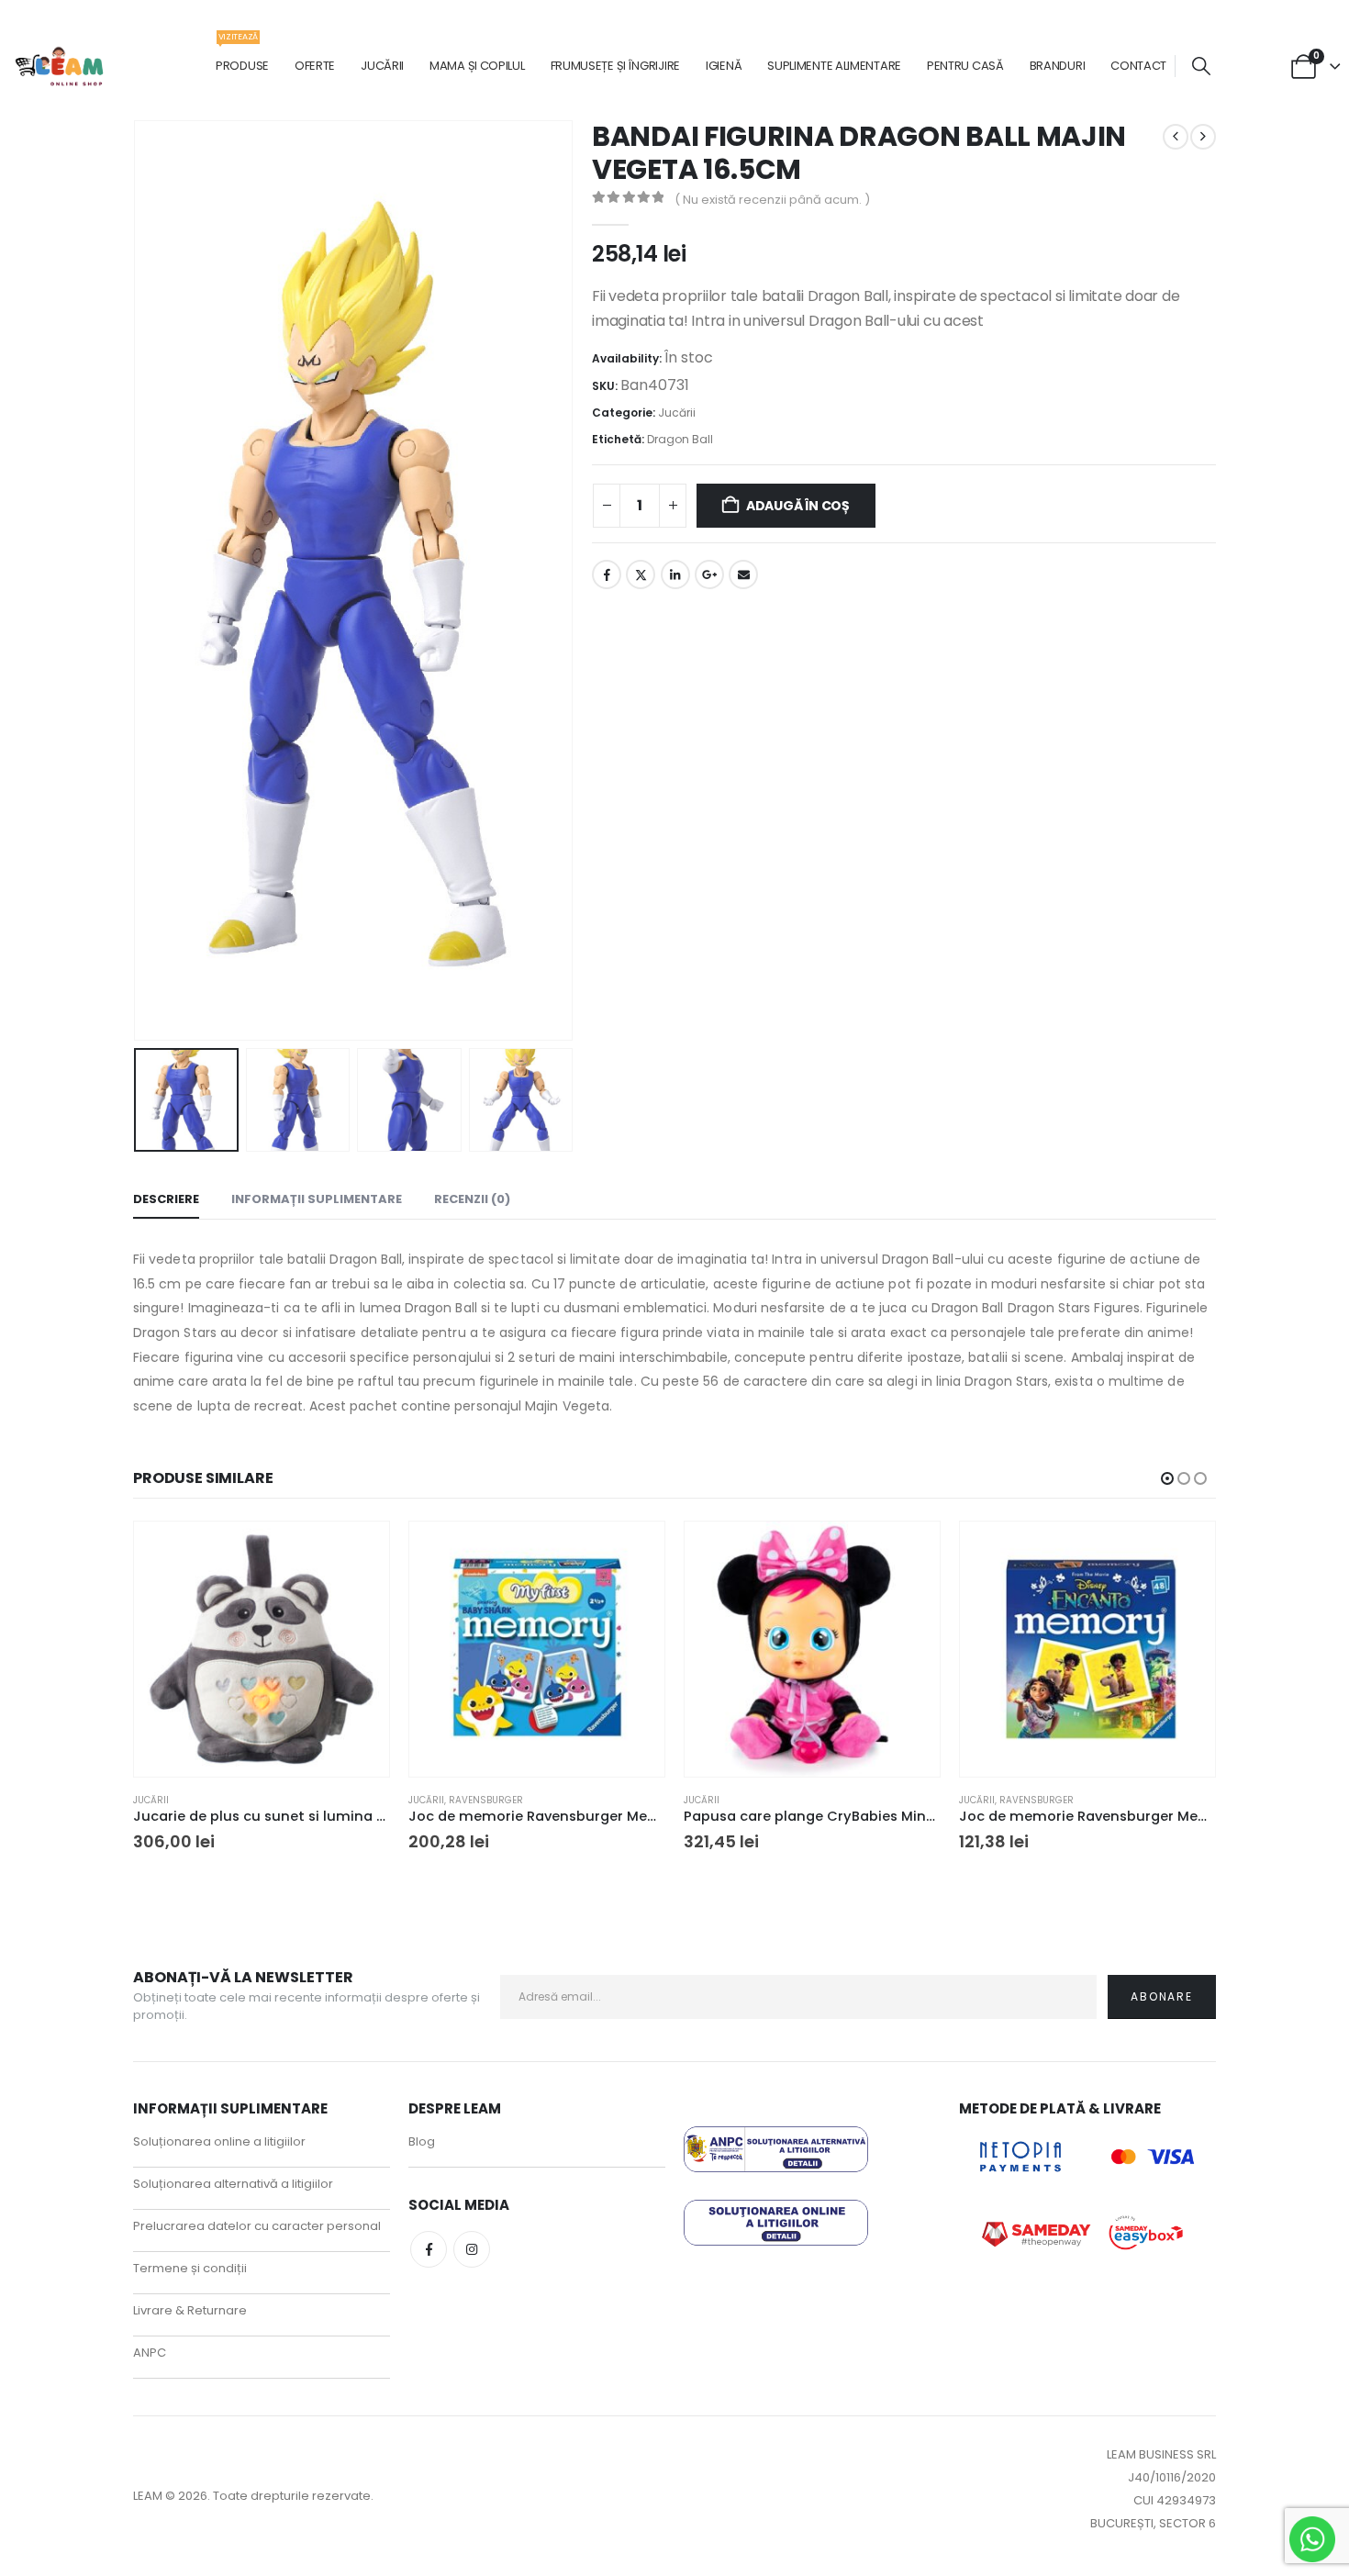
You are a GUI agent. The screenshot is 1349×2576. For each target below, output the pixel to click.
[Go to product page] (262, 1649)
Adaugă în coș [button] (359, 1552)
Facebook (607, 574)
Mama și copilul (477, 66)
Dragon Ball (680, 439)
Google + (709, 574)
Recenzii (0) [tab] (472, 1199)
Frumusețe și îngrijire (615, 66)
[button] (1201, 67)
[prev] (1176, 137)
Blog (422, 2141)
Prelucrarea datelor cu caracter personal (257, 2226)
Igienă (724, 66)
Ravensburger (486, 1800)
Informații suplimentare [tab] (317, 1199)
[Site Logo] (60, 67)
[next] (1203, 137)
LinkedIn (675, 574)
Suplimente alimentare (834, 66)
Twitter (641, 574)
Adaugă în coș (798, 506)
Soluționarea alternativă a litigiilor (233, 2184)
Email (743, 574)
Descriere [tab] (166, 1199)
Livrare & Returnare (190, 2310)
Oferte (315, 66)
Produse (242, 56)
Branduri (1058, 66)
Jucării (382, 66)
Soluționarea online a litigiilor (219, 2141)
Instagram (472, 2249)
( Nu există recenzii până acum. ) (772, 200)
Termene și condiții (190, 2268)
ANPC (150, 2353)
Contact (1138, 66)
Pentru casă (965, 66)
